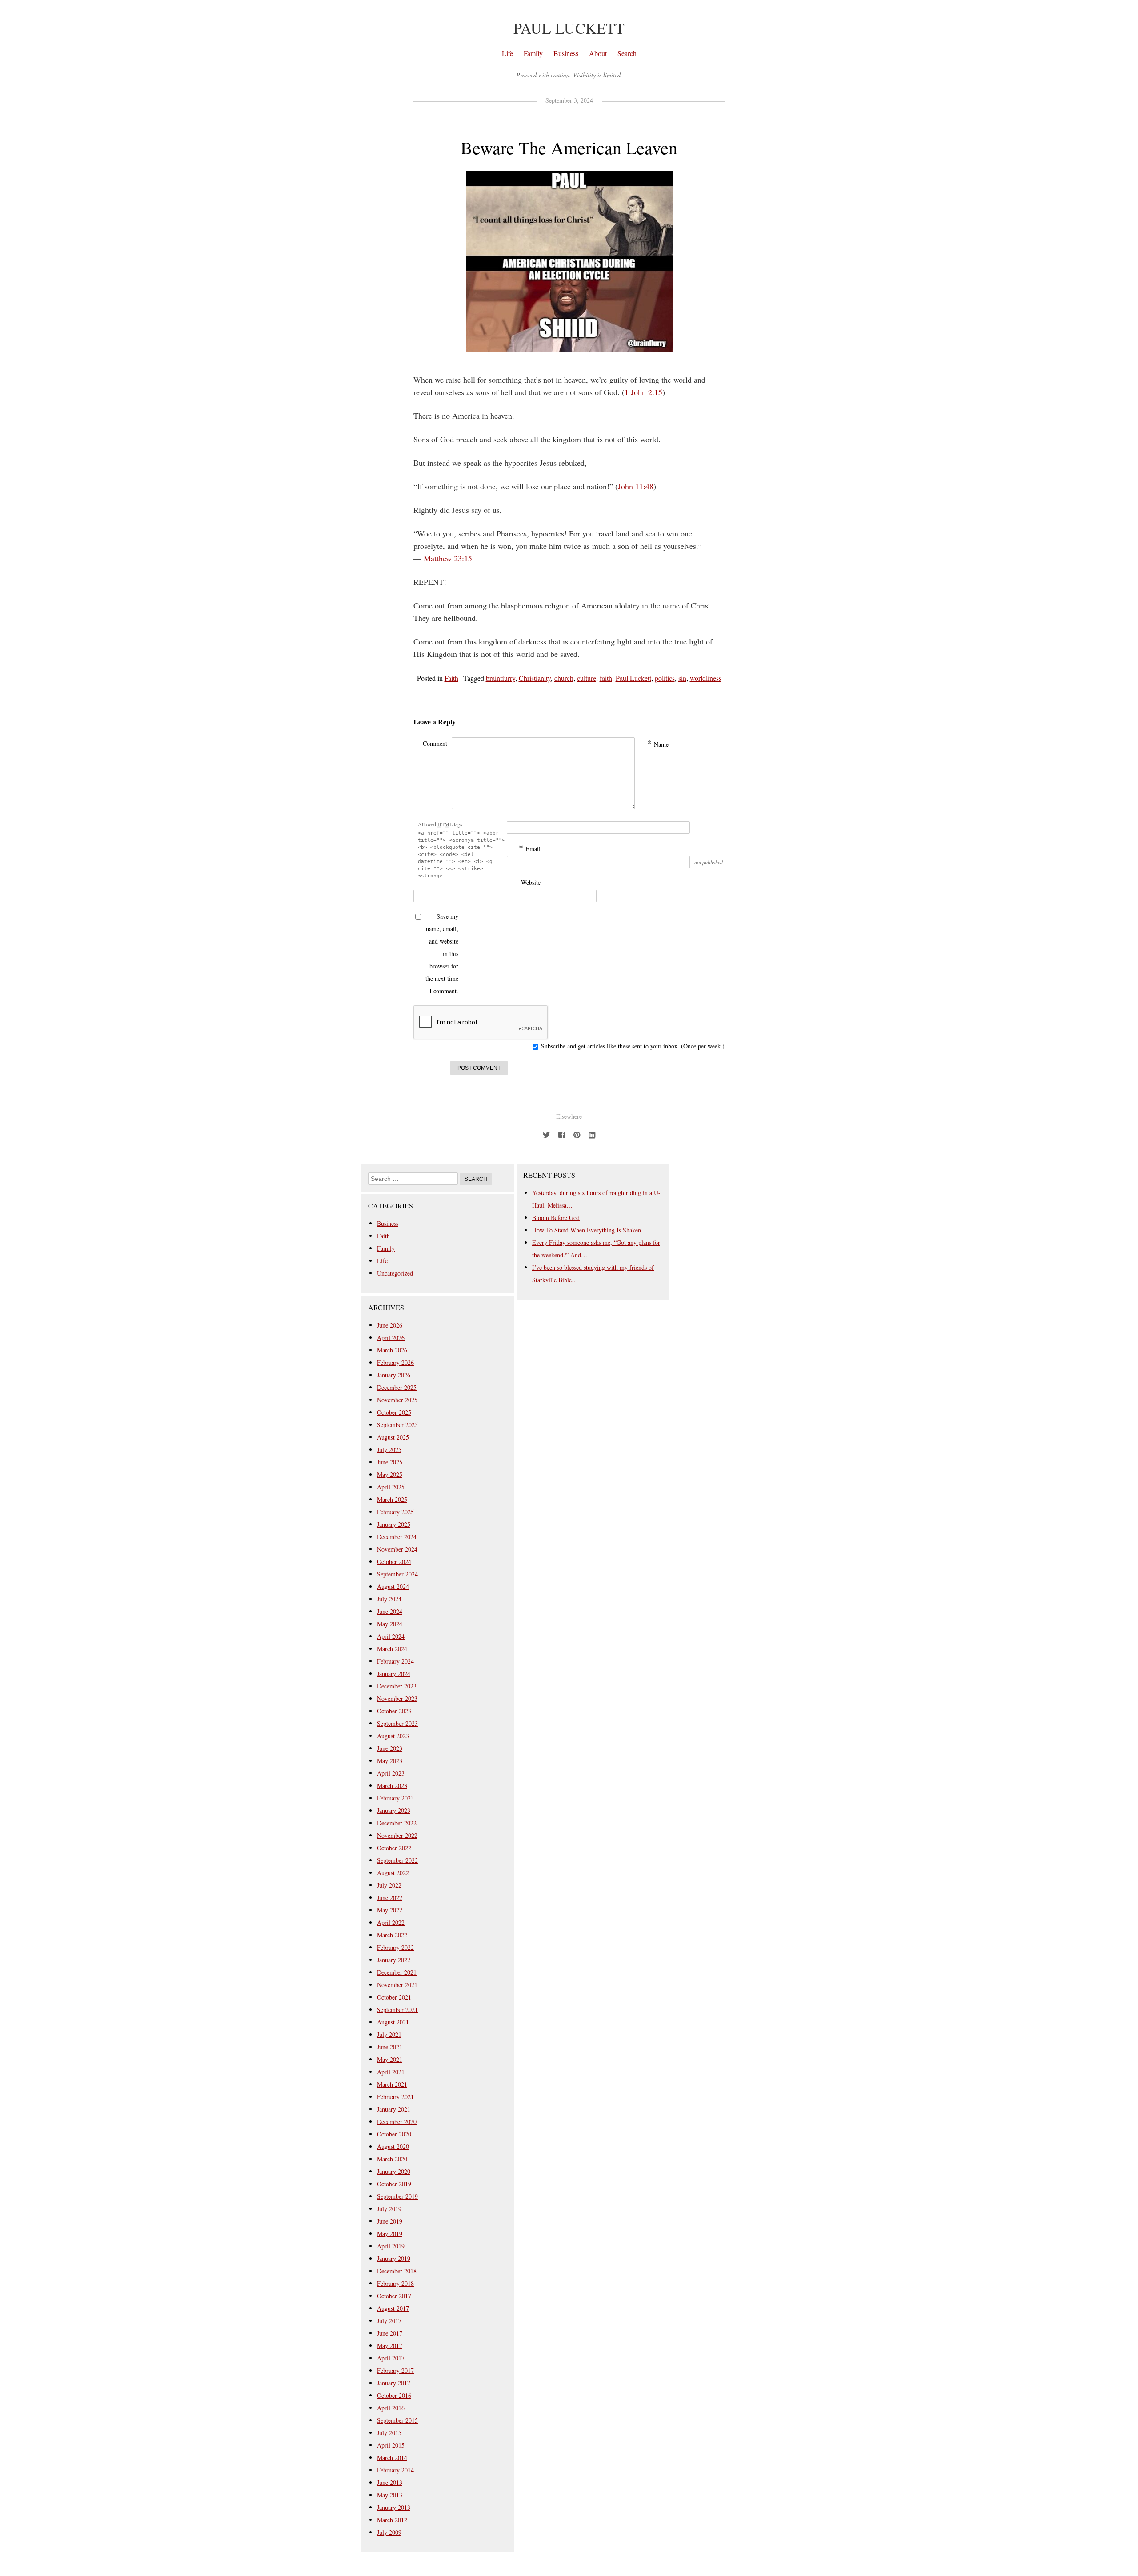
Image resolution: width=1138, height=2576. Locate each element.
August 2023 (393, 1736)
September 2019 (397, 2196)
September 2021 (397, 2010)
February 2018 (395, 2283)
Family (533, 53)
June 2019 (390, 2221)
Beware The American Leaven (569, 147)
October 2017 (394, 2296)
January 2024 (394, 1674)
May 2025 (390, 1474)
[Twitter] (546, 1133)
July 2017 (389, 2321)
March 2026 (392, 1350)
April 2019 (391, 2246)
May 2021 (390, 2059)
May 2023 (390, 1761)
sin (682, 678)
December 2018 (397, 2271)
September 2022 (397, 1860)
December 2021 (397, 1972)
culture (587, 678)
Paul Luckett (569, 28)
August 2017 (393, 2308)
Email (530, 848)
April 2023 (391, 1773)
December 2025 (397, 1387)
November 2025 (397, 1400)
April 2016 (391, 2408)
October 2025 (394, 1412)
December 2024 (397, 1537)
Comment (435, 743)
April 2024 (391, 1636)
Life (507, 53)
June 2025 (390, 1462)
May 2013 (390, 2495)
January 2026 (394, 1375)
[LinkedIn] (592, 1133)
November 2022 (397, 1835)
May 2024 (390, 1624)
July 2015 (389, 2433)
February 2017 (395, 2370)
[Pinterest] (577, 1133)
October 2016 (394, 2395)
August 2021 (393, 2022)
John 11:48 (636, 486)
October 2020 (394, 2134)
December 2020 (397, 2122)
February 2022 (395, 1947)
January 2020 (394, 2171)
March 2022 (392, 1935)
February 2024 (395, 1661)
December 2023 (397, 1686)
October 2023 (394, 1711)
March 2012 (392, 2520)
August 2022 (393, 1873)
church (564, 678)
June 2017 (390, 2333)
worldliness (706, 678)
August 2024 (393, 1586)
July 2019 (389, 2209)
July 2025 (389, 1450)
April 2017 (391, 2358)
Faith (451, 678)
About (598, 53)
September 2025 (397, 1425)
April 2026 (391, 1338)
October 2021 (394, 1997)
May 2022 (390, 1910)
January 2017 (394, 2383)
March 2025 (392, 1499)
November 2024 (397, 1549)
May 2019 (390, 2234)
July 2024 (389, 1599)
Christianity (535, 678)
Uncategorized (395, 1273)
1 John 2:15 (643, 392)
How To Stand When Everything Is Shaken (587, 1230)
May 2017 (390, 2346)
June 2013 (390, 2482)
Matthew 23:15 (448, 558)
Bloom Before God (556, 1218)
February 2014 (395, 2470)
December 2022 (397, 1823)
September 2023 (397, 1723)
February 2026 (395, 1362)
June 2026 (390, 1325)
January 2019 (394, 2258)
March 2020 (392, 2159)
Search (627, 53)
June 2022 (390, 1898)
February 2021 (395, 2097)
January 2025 (394, 1524)
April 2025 (391, 1487)
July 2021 (389, 2034)
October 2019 (394, 2184)
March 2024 (392, 1649)
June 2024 (390, 1611)
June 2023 (390, 1748)
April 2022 (391, 1922)
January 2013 (394, 2507)
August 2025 (393, 1437)
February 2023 (395, 1798)
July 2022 (389, 1885)
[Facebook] (561, 1133)
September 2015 (397, 2420)
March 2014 (392, 2458)
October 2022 (394, 1848)
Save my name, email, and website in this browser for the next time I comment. (442, 954)
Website (531, 882)
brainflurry (501, 678)
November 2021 (397, 1985)
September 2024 (397, 1574)
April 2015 (391, 2445)
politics (665, 678)
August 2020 (393, 2146)
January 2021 (394, 2109)
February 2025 (395, 1512)
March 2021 (392, 2084)
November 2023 (397, 1698)
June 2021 (390, 2047)
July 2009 (389, 2532)
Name (658, 744)
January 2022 (394, 1960)
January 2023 (394, 1810)
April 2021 (391, 2072)
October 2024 (394, 1562)
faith (606, 678)
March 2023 (392, 1786)
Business (566, 53)
